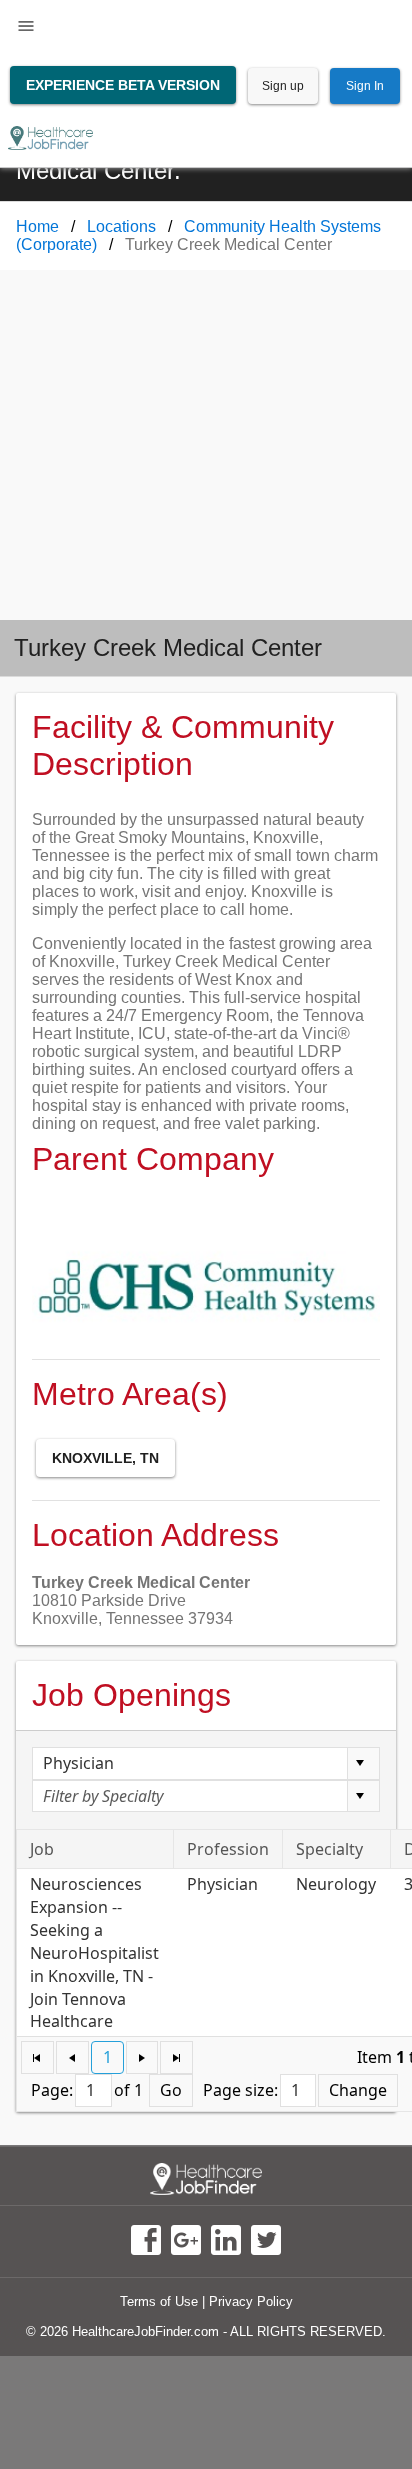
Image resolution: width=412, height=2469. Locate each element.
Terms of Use (159, 2301)
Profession (228, 1849)
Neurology (336, 1884)
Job (42, 1849)
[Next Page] (142, 2057)
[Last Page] (176, 2057)
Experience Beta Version (123, 85)
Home (37, 226)
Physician (222, 1884)
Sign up (283, 86)
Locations (121, 226)
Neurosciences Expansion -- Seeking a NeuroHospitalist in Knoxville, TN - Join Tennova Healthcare (94, 1952)
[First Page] (37, 2057)
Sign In (365, 86)
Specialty (329, 1849)
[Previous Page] (72, 2057)
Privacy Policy (251, 2301)
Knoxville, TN (105, 1458)
